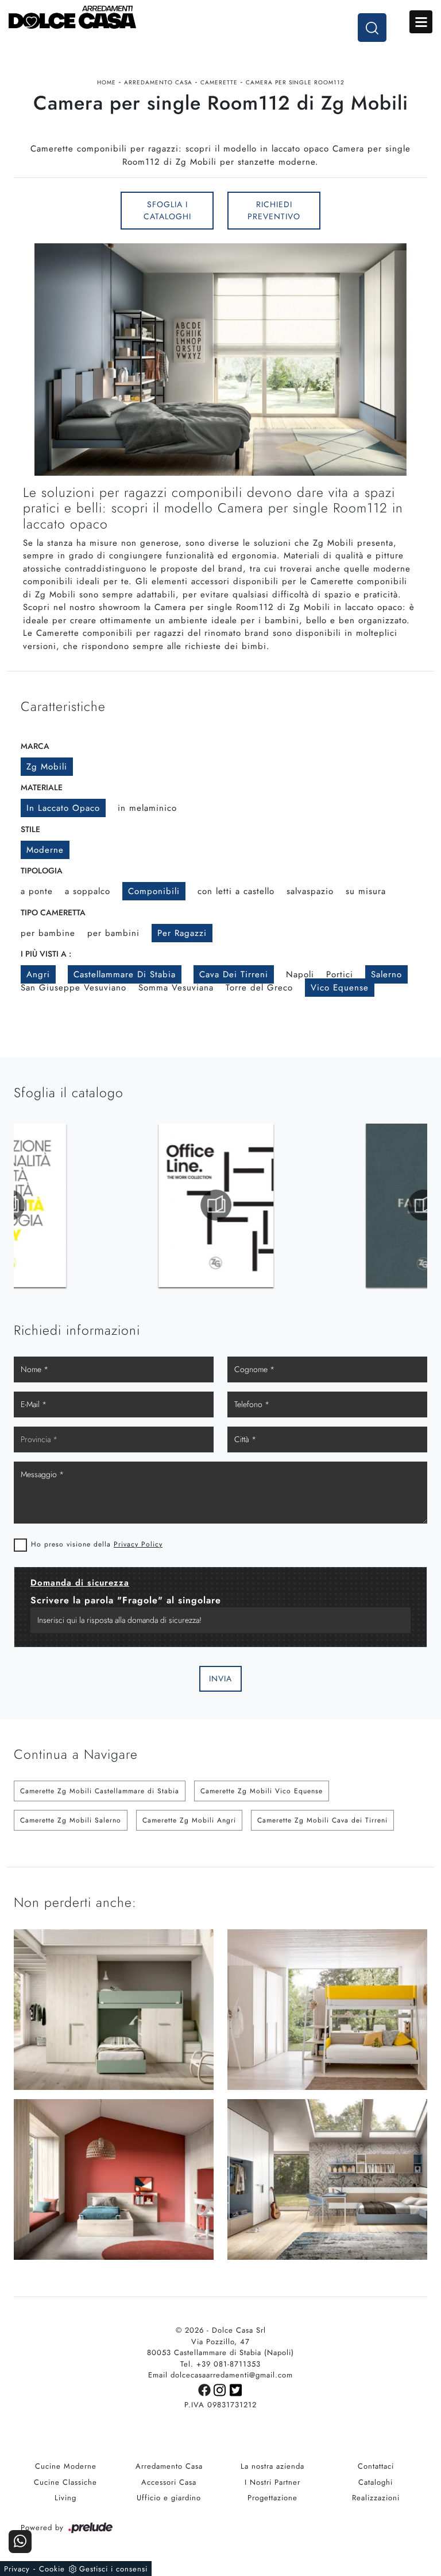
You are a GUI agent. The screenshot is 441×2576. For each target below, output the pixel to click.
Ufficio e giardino (169, 2498)
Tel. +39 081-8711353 (220, 2364)
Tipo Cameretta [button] (53, 912)
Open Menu (421, 22)
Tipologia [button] (42, 871)
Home (107, 82)
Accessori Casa (169, 2482)
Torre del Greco (259, 988)
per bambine (48, 933)
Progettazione (272, 2498)
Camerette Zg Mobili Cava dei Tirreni (322, 1820)
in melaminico (147, 808)
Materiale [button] (42, 787)
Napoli (300, 974)
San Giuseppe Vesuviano (73, 988)
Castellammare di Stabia (125, 974)
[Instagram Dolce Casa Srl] (222, 2389)
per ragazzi (182, 933)
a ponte (37, 891)
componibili (154, 891)
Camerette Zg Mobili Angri (189, 1820)
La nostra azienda (272, 2466)
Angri (38, 974)
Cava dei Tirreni (234, 974)
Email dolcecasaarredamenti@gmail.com (220, 2375)
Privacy (17, 2569)
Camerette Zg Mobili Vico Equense (262, 1791)
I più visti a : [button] (46, 954)
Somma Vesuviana (176, 988)
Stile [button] (30, 829)
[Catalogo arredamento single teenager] (281, 1205)
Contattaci (376, 2466)
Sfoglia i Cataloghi (167, 210)
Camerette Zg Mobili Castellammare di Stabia (100, 1791)
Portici (340, 974)
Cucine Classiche (65, 2482)
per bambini (113, 933)
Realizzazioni (376, 2498)
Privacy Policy (138, 1544)
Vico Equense (340, 988)
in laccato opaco (63, 808)
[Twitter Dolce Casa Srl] (236, 2389)
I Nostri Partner (272, 2482)
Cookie (52, 2569)
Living (65, 2498)
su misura (366, 891)
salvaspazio (310, 891)
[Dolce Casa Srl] (220, 17)
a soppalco (88, 891)
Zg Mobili (47, 767)
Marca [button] (35, 746)
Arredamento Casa (158, 82)
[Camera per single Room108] (60, 211)
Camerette (219, 82)
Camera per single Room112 (295, 82)
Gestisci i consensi (113, 2569)
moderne (45, 850)
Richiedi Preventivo (274, 210)
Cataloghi (376, 2482)
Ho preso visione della (97, 1544)
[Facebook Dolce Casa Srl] (206, 2389)
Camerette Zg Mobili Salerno (71, 1820)
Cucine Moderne (66, 2466)
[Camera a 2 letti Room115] (381, 211)
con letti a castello (236, 891)
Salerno (386, 974)
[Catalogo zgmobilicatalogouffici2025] (74, 1205)
